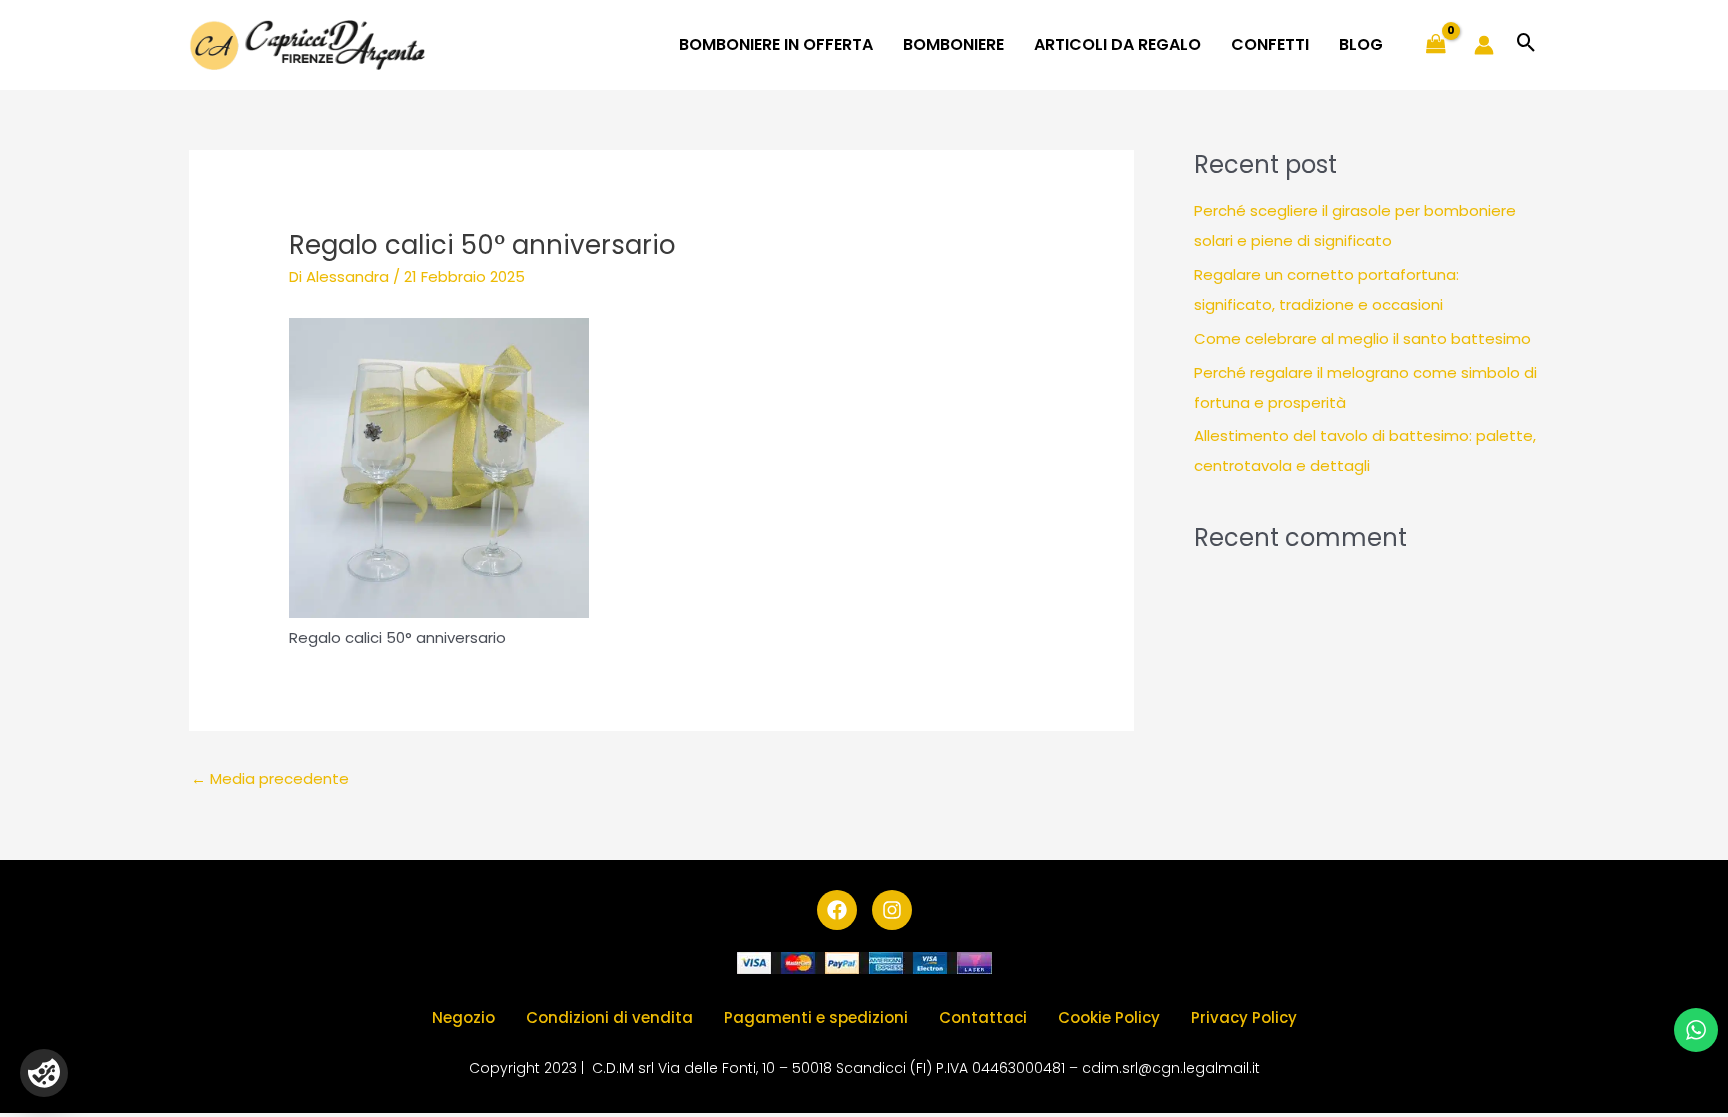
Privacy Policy (1244, 1017)
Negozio (463, 1017)
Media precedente (270, 778)
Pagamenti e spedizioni (816, 1017)
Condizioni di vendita (609, 1017)
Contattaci (983, 1017)
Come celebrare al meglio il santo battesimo (1362, 338)
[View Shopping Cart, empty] (1436, 45)
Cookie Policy (1109, 1017)
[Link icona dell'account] (1484, 45)
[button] (1526, 44)
